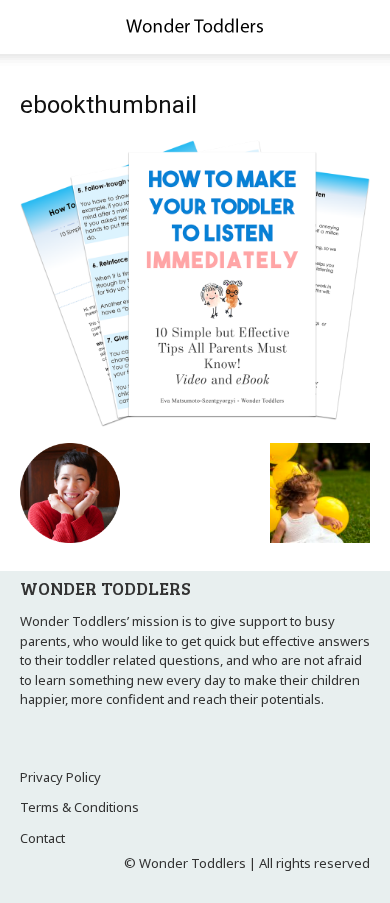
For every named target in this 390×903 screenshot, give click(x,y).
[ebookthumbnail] (195, 422)
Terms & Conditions (79, 807)
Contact (42, 838)
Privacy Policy (60, 777)
